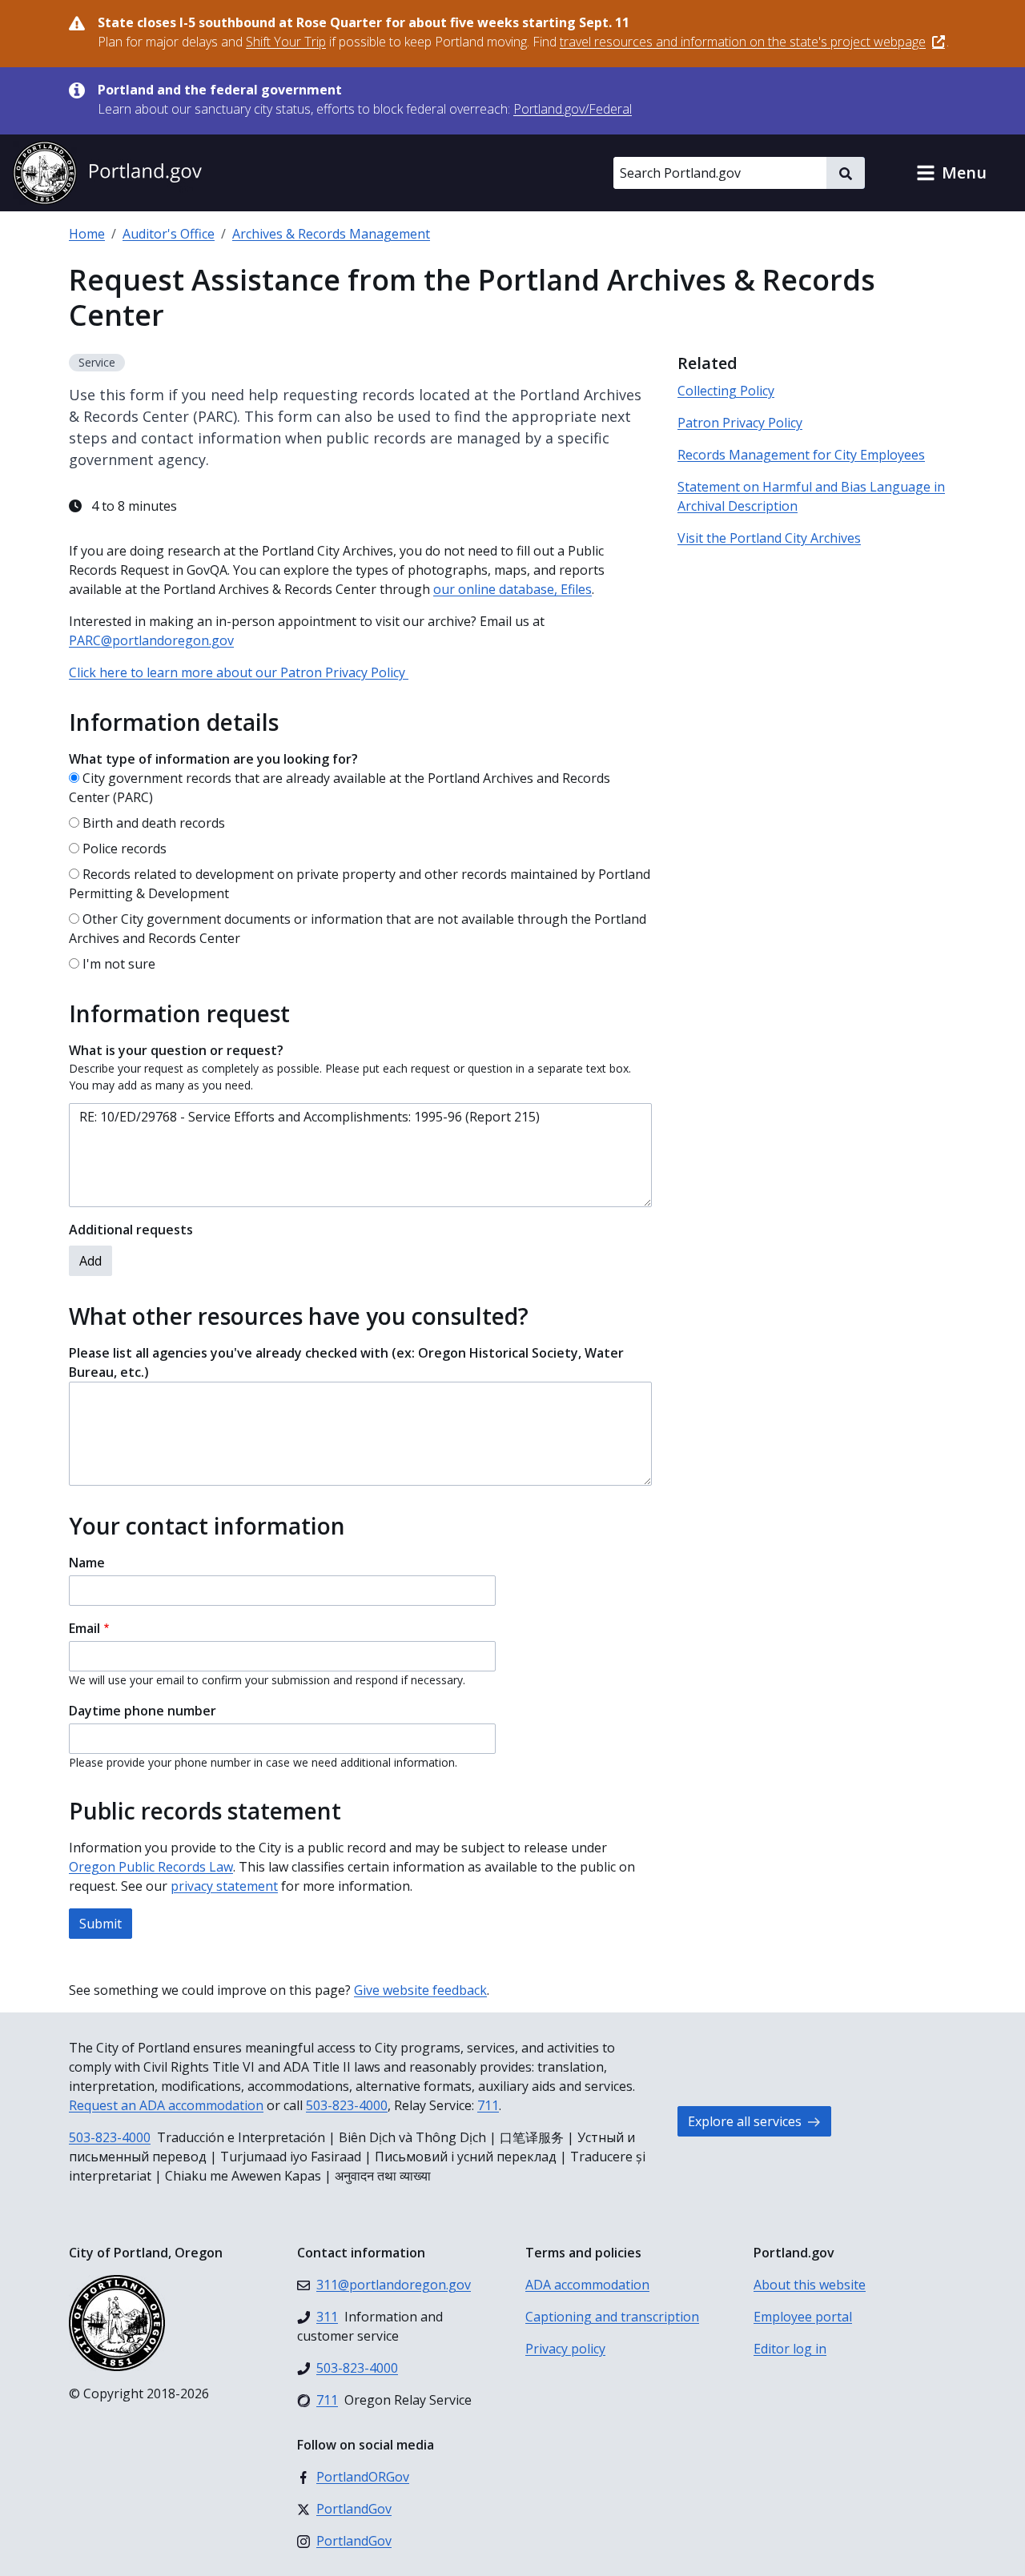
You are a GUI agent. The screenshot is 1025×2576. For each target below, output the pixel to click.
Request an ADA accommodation (166, 2105)
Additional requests (131, 1230)
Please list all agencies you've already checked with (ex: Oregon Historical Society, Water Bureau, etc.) (346, 1362)
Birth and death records (154, 823)
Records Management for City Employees (801, 455)
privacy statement (224, 1886)
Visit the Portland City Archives (769, 538)
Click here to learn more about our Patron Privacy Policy (239, 672)
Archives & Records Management (331, 234)
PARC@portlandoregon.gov (151, 640)
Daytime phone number (143, 1711)
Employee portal (803, 2317)
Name (87, 1563)
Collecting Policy (726, 391)
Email (84, 1628)
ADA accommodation (587, 2285)
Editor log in (790, 2349)
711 (488, 2105)
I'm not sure (119, 964)
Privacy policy (565, 2349)
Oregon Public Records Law (151, 1867)
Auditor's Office (169, 234)
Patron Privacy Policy (740, 423)
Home (87, 234)
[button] (951, 173)
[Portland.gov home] (107, 173)
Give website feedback (420, 1990)
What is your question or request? (176, 1050)
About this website (810, 2285)
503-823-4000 (347, 2105)
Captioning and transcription (612, 2317)
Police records (125, 849)
